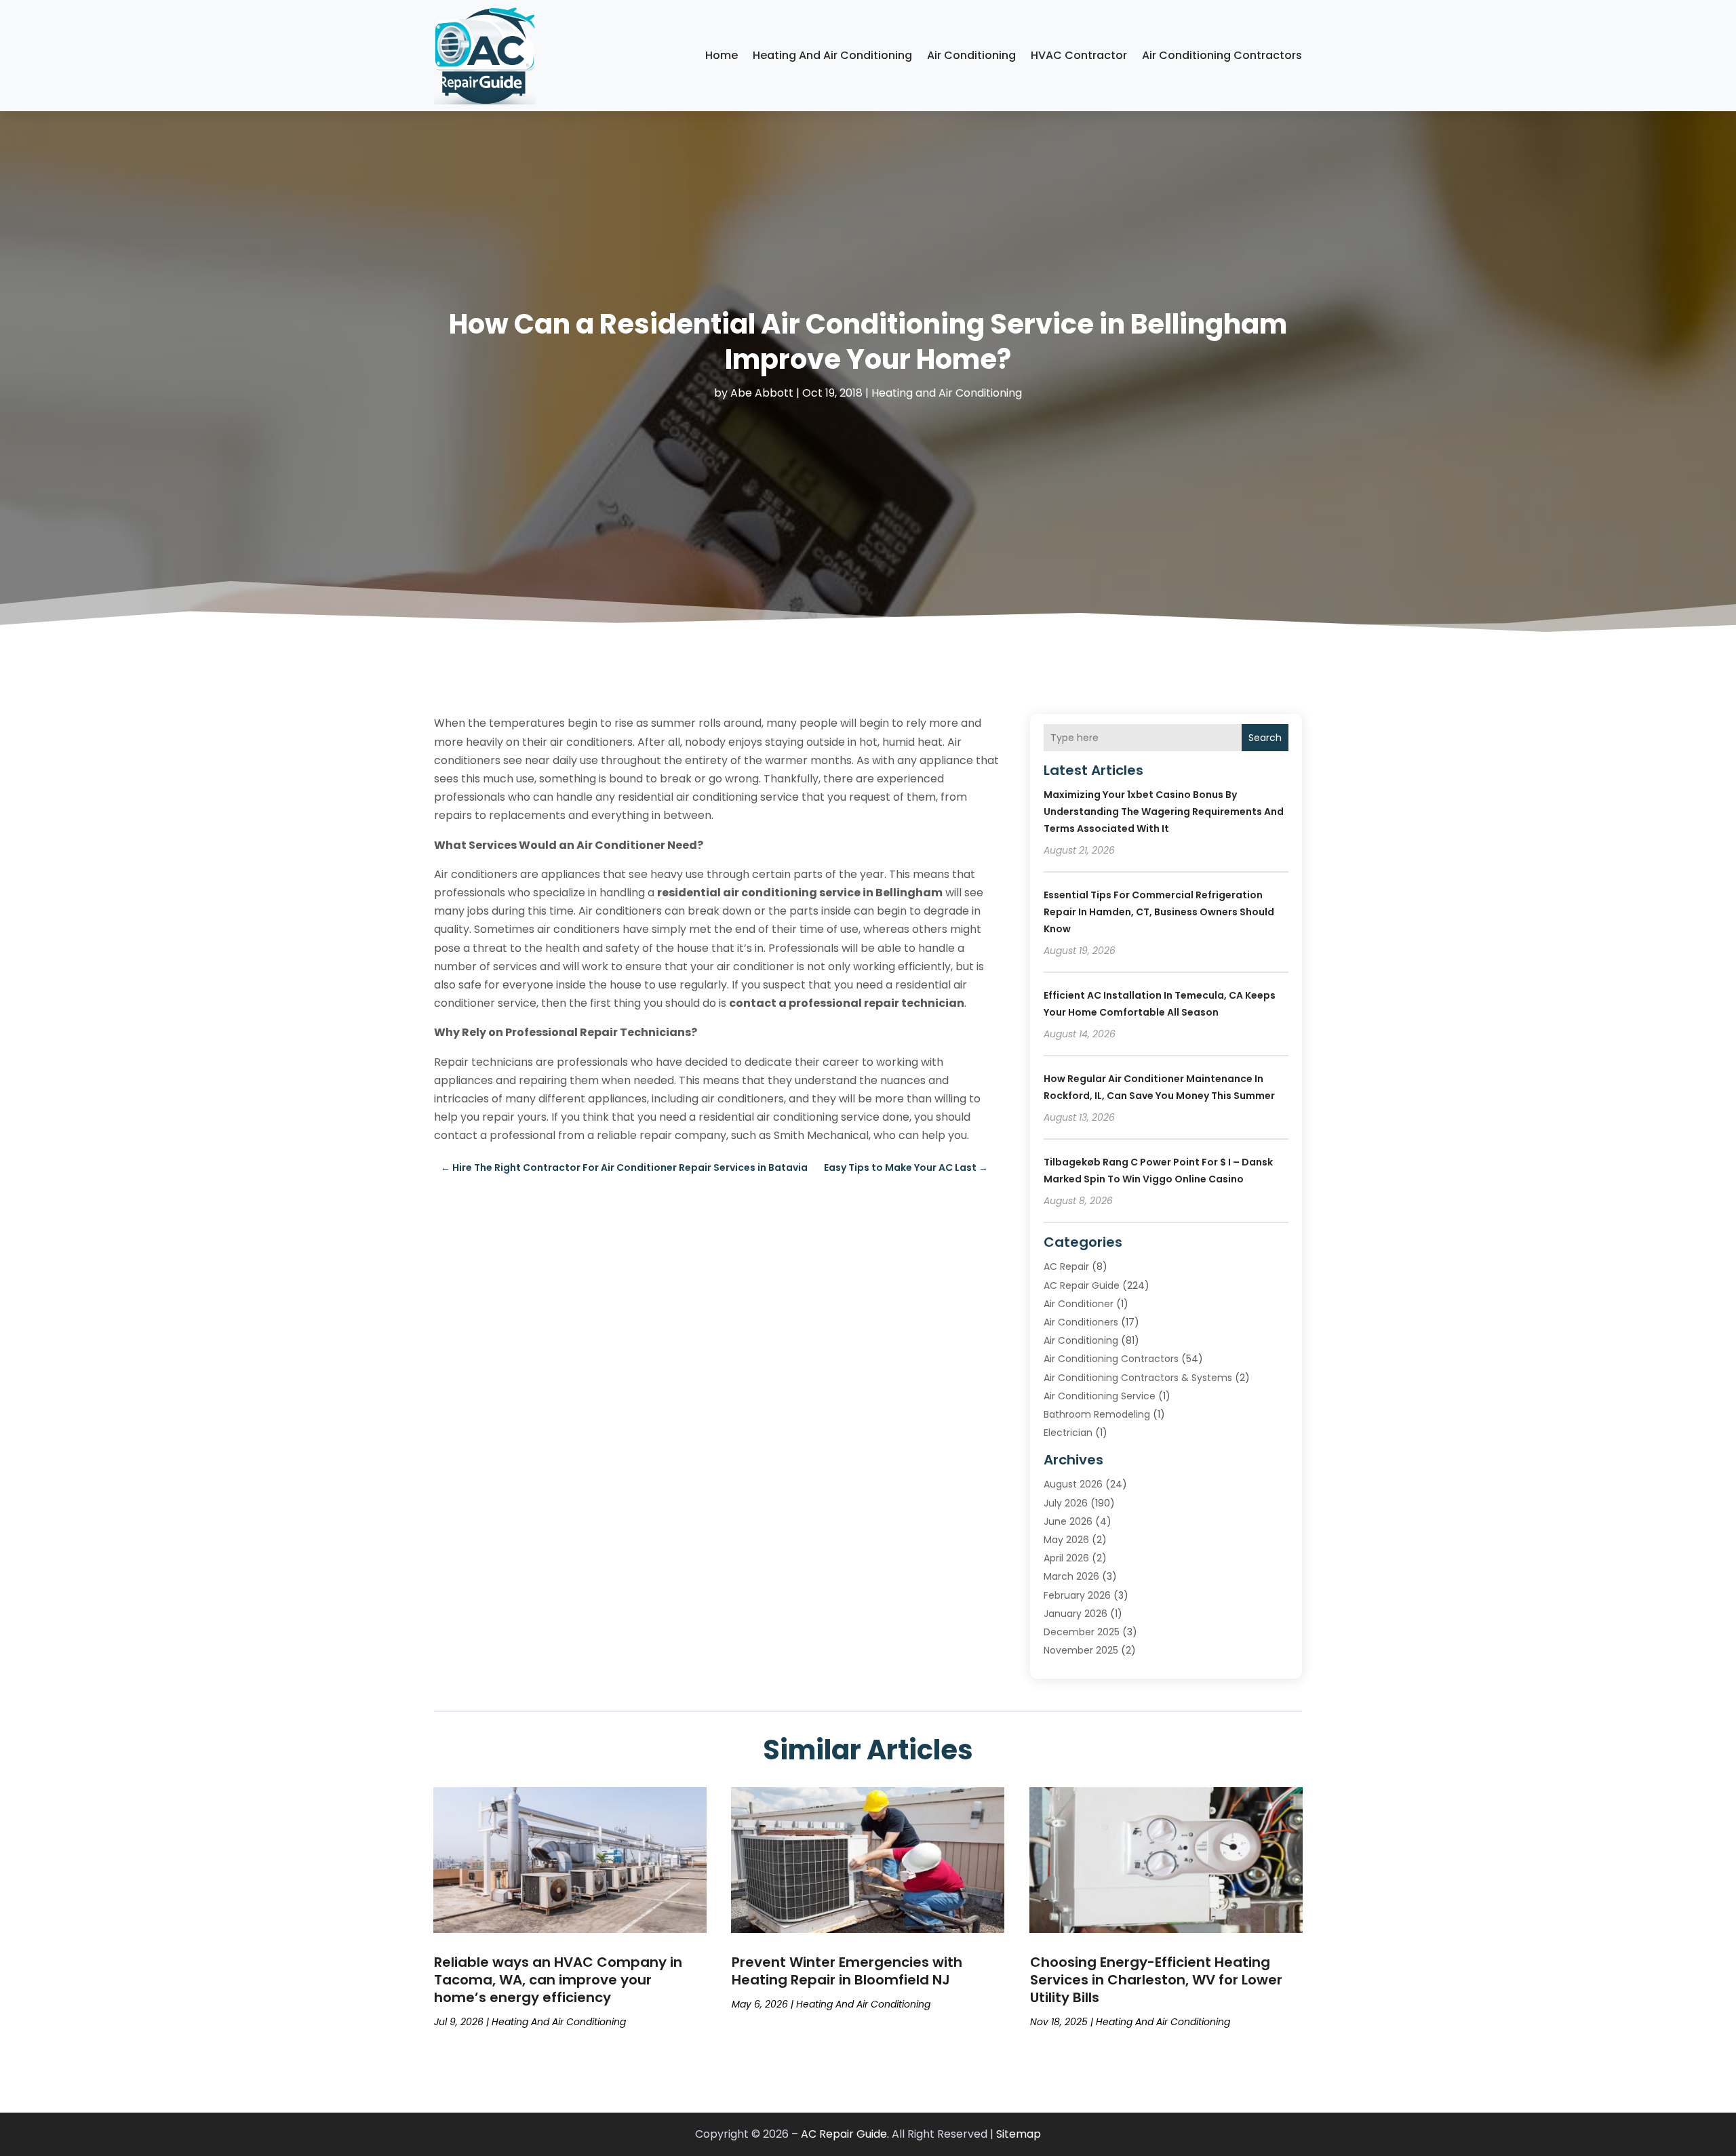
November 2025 (1081, 1650)
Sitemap (1019, 2134)
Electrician (1068, 1433)
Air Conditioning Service (1100, 1396)
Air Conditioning (971, 55)
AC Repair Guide (1082, 1285)
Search (1265, 738)
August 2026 (1073, 1484)
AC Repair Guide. (845, 2134)
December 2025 (1082, 1632)
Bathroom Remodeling (1097, 1414)
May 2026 (1066, 1540)
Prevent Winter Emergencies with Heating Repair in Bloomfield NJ (847, 1971)
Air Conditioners (1081, 1322)
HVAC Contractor (1079, 55)
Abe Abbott (762, 393)
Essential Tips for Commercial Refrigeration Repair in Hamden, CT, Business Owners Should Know (1159, 912)
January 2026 (1076, 1614)
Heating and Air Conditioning (832, 55)
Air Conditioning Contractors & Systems (1138, 1378)
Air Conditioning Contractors (1222, 55)
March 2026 (1071, 1576)
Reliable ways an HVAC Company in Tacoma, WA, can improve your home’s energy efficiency (558, 1980)
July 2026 (1066, 1503)
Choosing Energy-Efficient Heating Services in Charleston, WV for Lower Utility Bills (1156, 1980)
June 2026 (1068, 1521)
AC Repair (1066, 1266)
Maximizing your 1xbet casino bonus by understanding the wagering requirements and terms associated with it (1164, 812)
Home (722, 55)
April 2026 (1066, 1558)
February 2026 (1077, 1595)
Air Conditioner (1079, 1304)
